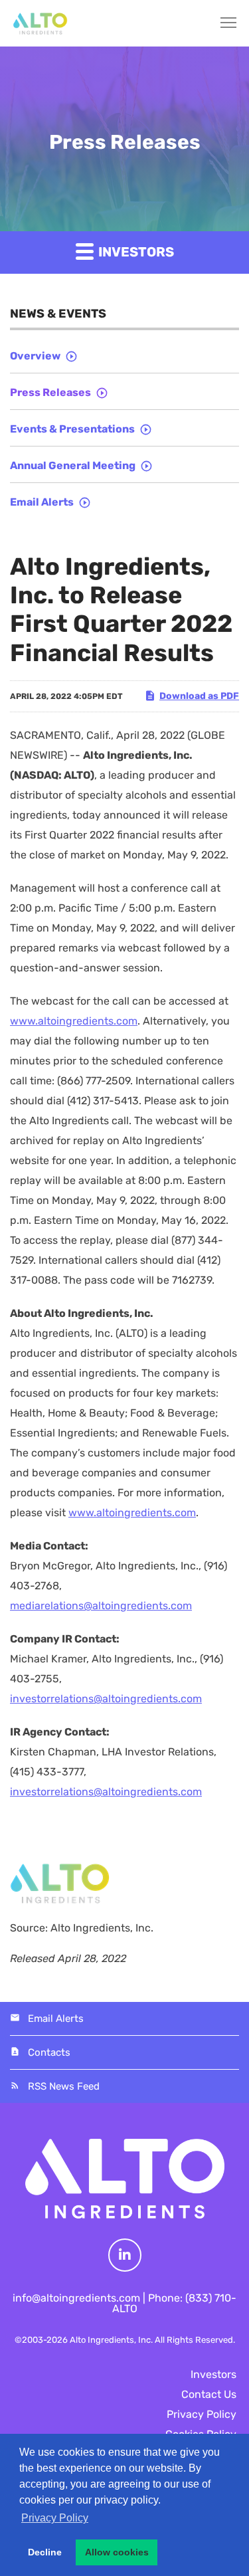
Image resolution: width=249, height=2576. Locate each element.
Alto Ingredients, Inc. (111, 2340)
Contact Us (209, 2394)
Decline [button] (45, 2552)
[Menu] (222, 23)
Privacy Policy (202, 2414)
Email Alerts (42, 502)
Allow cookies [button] (117, 2552)
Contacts (49, 2052)
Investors (213, 2374)
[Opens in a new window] (125, 2255)
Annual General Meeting (73, 465)
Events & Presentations (72, 429)
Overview (35, 356)
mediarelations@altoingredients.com (101, 1606)
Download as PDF (199, 696)
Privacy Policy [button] (55, 2518)
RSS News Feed (64, 2086)
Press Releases (50, 392)
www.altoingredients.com (74, 1021)
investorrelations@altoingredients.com (106, 1699)
